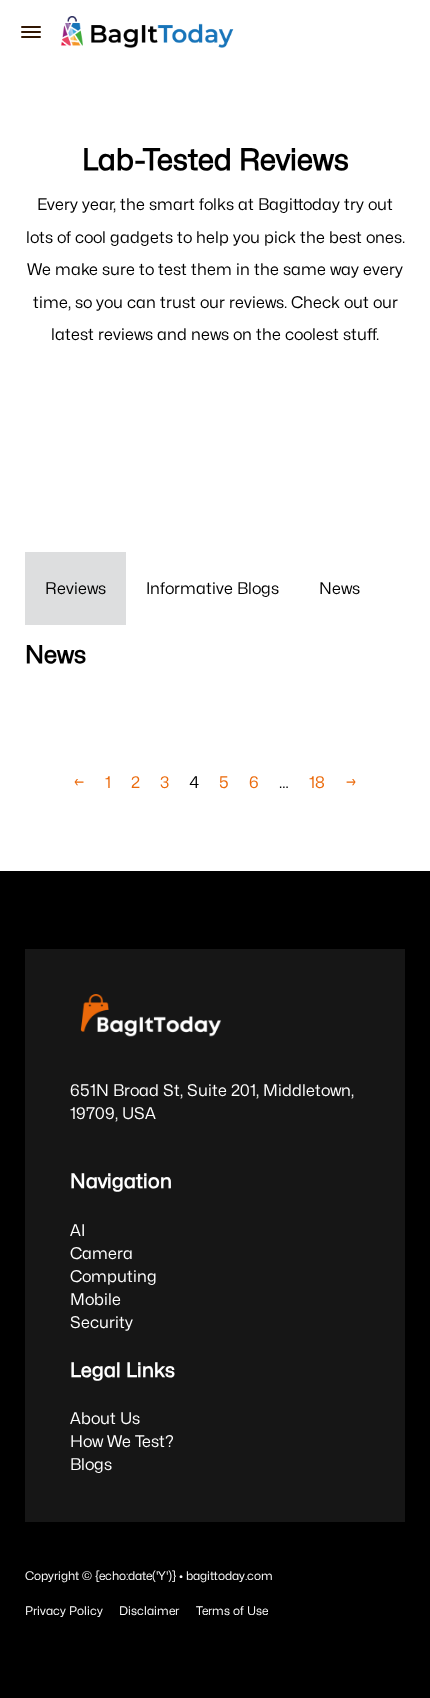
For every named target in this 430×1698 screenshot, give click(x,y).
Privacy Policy (64, 1610)
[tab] (75, 588)
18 (317, 782)
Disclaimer (149, 1610)
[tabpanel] (215, 698)
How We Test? (122, 1441)
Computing (113, 1276)
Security (101, 1322)
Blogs (91, 1464)
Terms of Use (232, 1610)
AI (77, 1230)
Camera (101, 1253)
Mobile (95, 1299)
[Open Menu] (31, 32)
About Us (105, 1418)
